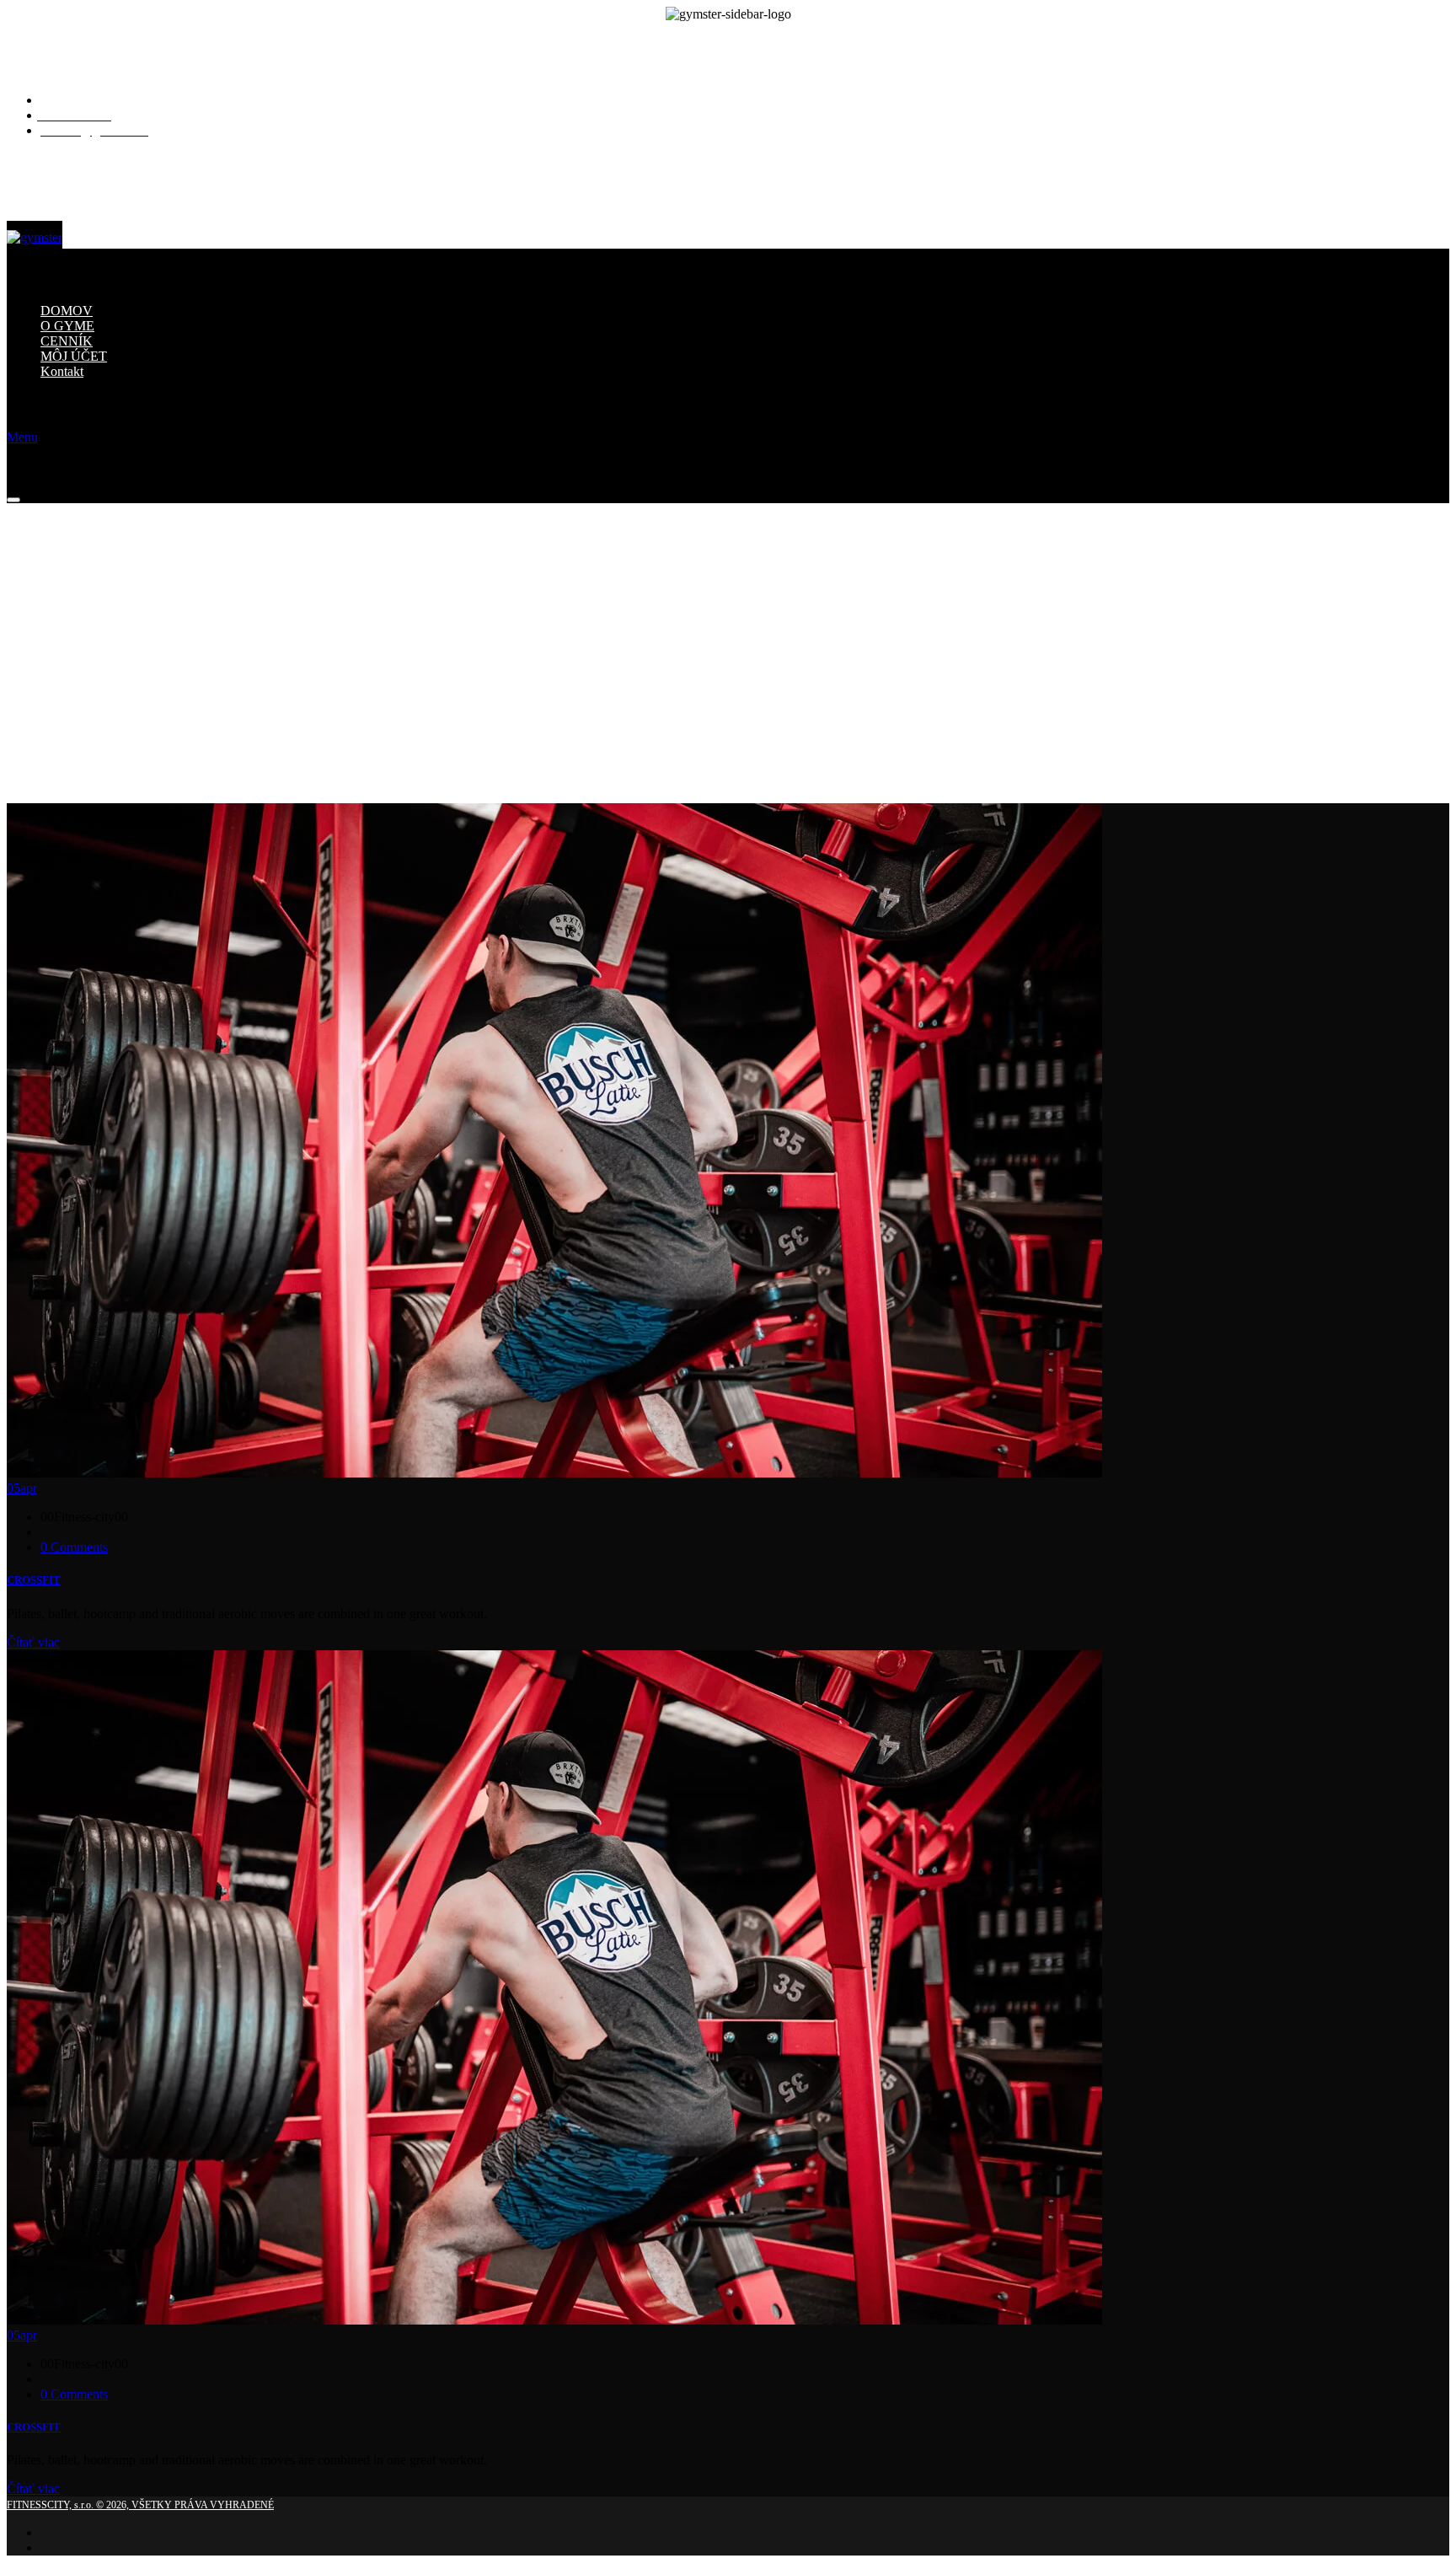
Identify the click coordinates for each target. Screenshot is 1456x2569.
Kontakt (62, 371)
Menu (22, 437)
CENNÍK (67, 341)
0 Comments (74, 1547)
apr (22, 1488)
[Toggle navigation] (13, 500)
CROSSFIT (34, 1580)
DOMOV (67, 311)
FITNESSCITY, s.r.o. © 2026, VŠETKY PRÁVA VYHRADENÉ (140, 2505)
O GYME (67, 326)
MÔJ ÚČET (74, 356)
